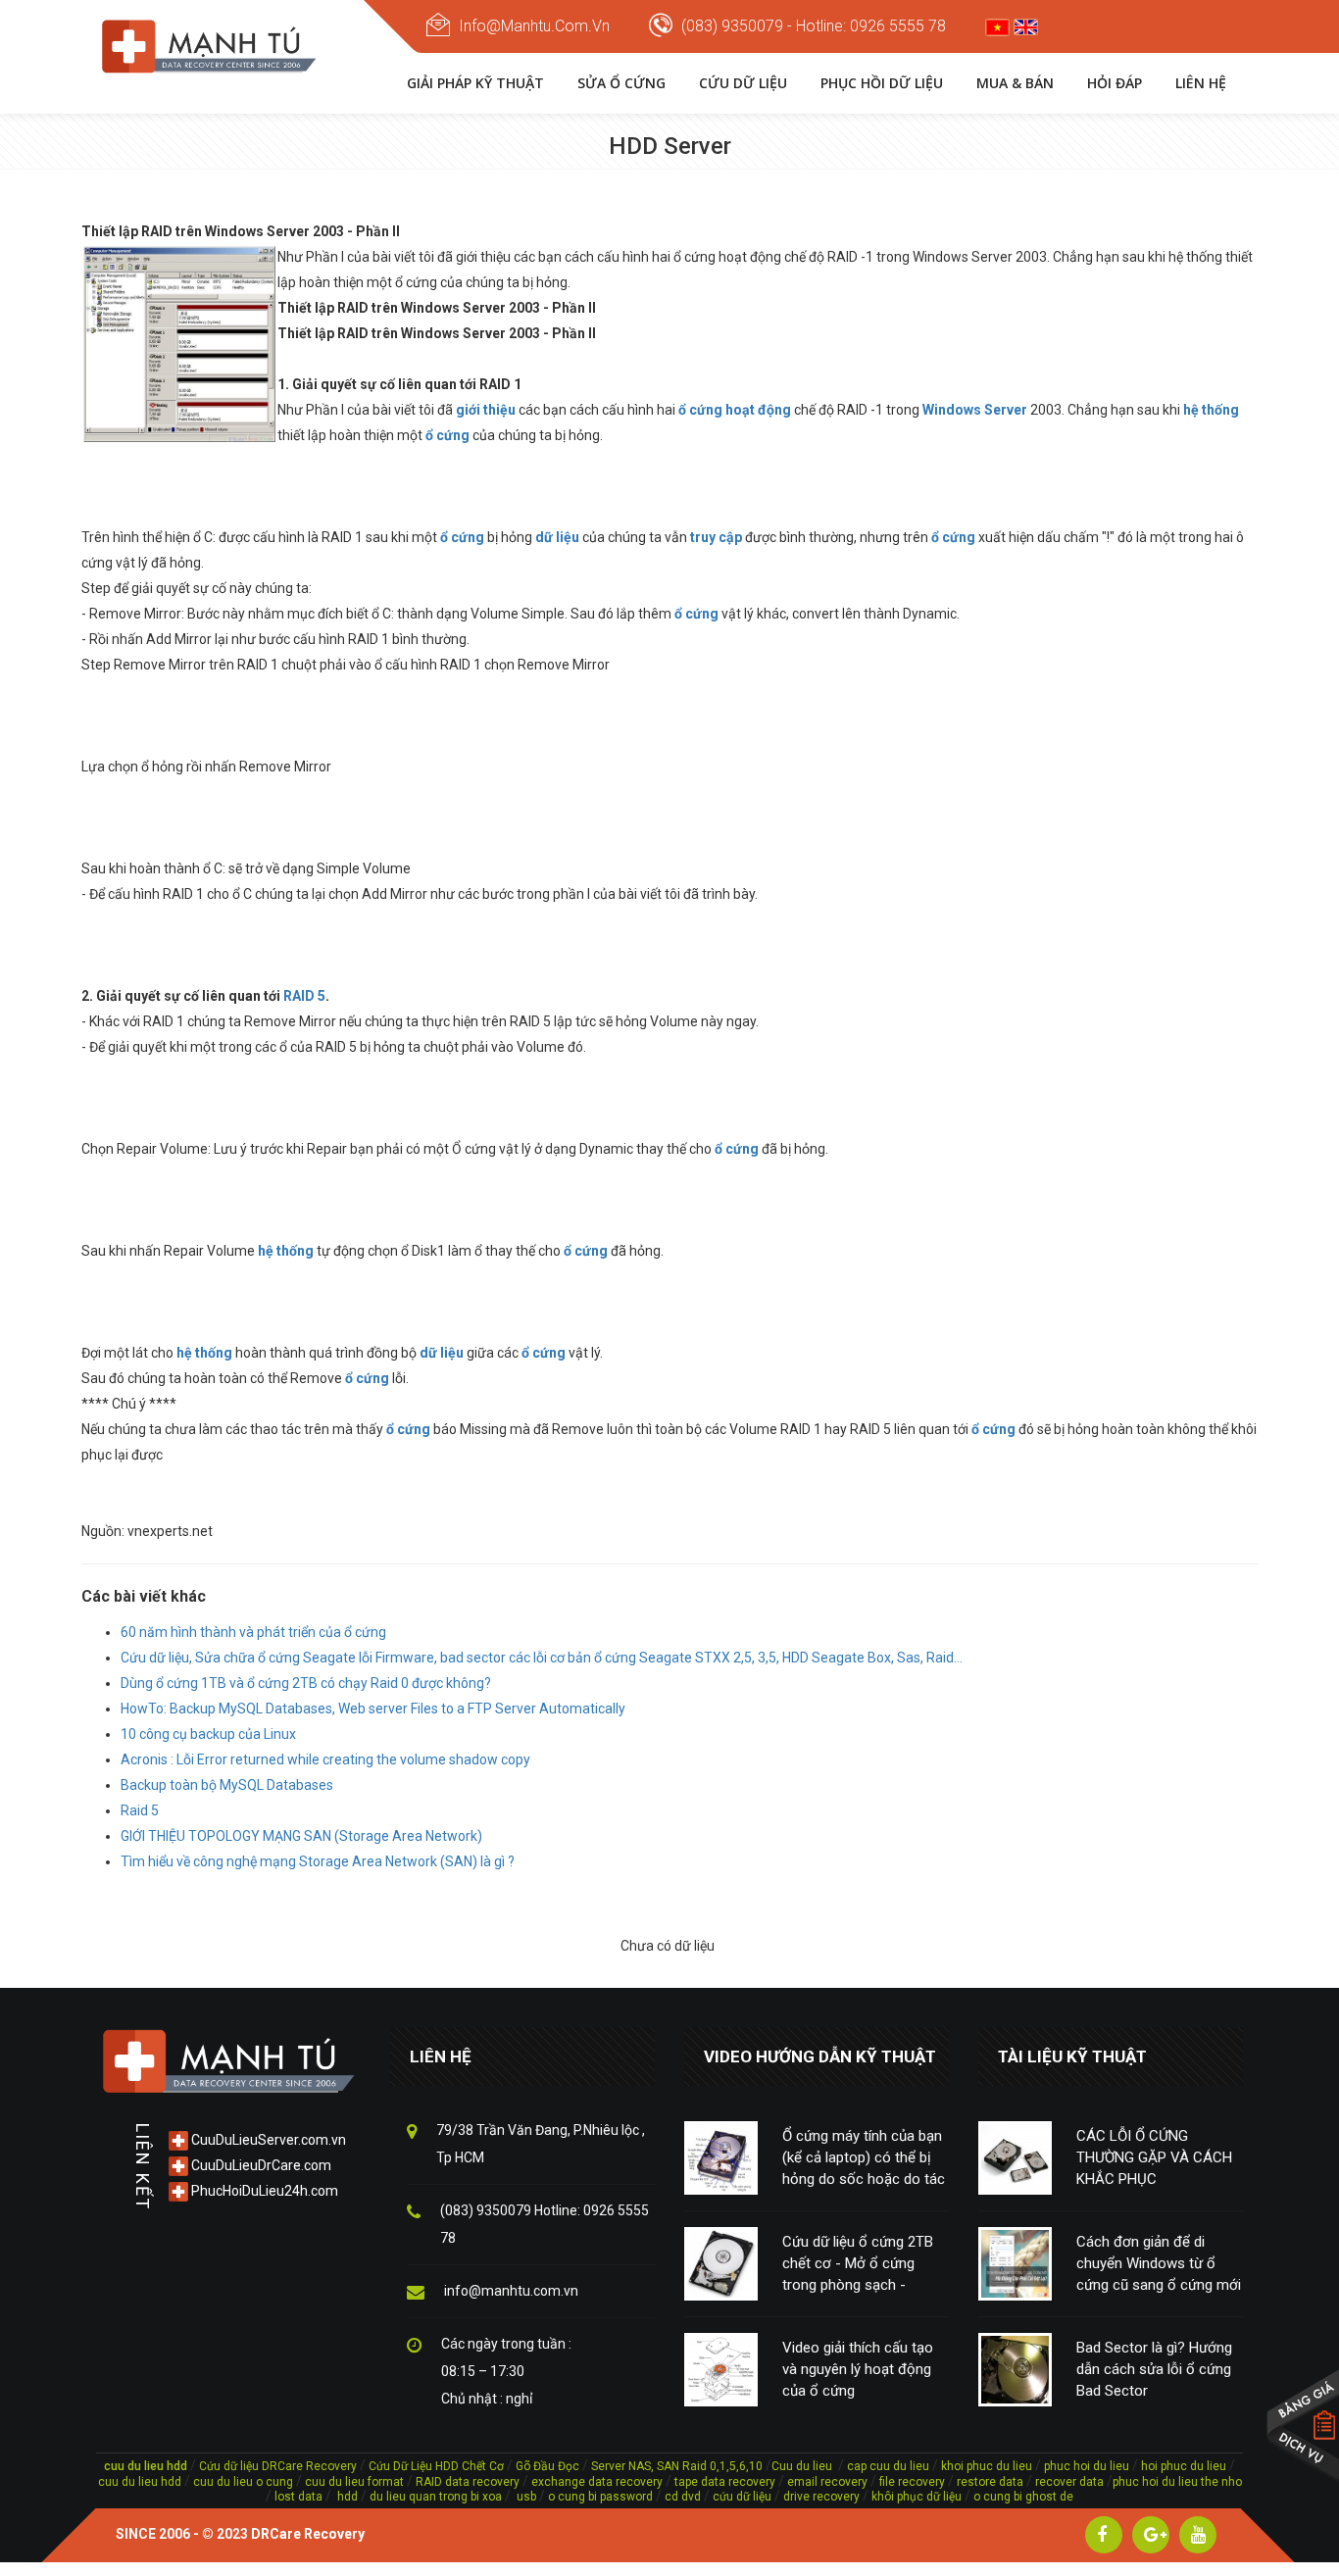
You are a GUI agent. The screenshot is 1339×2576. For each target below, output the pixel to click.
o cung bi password (600, 2497)
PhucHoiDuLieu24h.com (263, 2191)
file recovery (914, 2482)
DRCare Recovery (308, 2534)
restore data (989, 2482)
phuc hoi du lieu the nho (1177, 2482)
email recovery (827, 2482)
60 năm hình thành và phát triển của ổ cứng (253, 1632)
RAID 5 (304, 996)
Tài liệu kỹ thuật (1072, 2056)
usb (525, 2497)
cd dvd (683, 2497)
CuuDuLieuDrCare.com (260, 2165)
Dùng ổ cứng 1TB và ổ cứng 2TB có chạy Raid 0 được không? (306, 1683)
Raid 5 (140, 1810)
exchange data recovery (597, 2482)
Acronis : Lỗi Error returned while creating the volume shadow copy (325, 1759)
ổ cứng (696, 614)
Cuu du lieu (802, 2466)
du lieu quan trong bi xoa (436, 2497)
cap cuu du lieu (888, 2466)
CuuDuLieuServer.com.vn (267, 2140)
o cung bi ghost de (1023, 2497)
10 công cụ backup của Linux (208, 1734)
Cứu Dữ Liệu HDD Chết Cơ (436, 2466)
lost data (300, 2497)
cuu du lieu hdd (140, 2482)
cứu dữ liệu (742, 2497)
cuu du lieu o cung (245, 2482)
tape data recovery (725, 2482)
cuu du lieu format (356, 2482)
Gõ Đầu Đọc (547, 2466)
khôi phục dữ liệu (917, 2497)
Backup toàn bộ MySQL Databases (227, 1785)
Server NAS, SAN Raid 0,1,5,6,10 (677, 2466)
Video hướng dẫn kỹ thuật (820, 2056)
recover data (1071, 2482)
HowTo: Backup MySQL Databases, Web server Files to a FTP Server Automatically (373, 1709)
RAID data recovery (468, 2482)
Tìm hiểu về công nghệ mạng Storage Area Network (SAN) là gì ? (318, 1861)
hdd (347, 2497)
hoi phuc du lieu (1184, 2466)
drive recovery (821, 2497)
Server (1006, 410)
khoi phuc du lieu (987, 2466)
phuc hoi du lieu (1087, 2466)
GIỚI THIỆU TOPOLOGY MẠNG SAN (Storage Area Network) (301, 1836)
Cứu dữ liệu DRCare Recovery (278, 2466)
